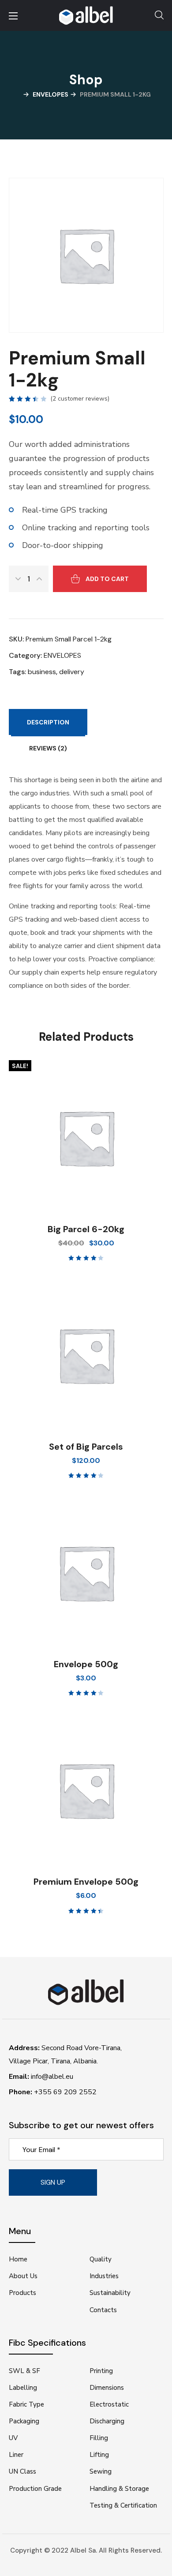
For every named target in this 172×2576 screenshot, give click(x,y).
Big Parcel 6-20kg (86, 1229)
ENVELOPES (50, 94)
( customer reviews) (80, 399)
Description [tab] (48, 722)
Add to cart (107, 579)
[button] (159, 15)
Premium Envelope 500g (86, 1882)
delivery (72, 672)
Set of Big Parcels (86, 1447)
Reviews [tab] (48, 748)
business (42, 672)
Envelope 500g (86, 1664)
